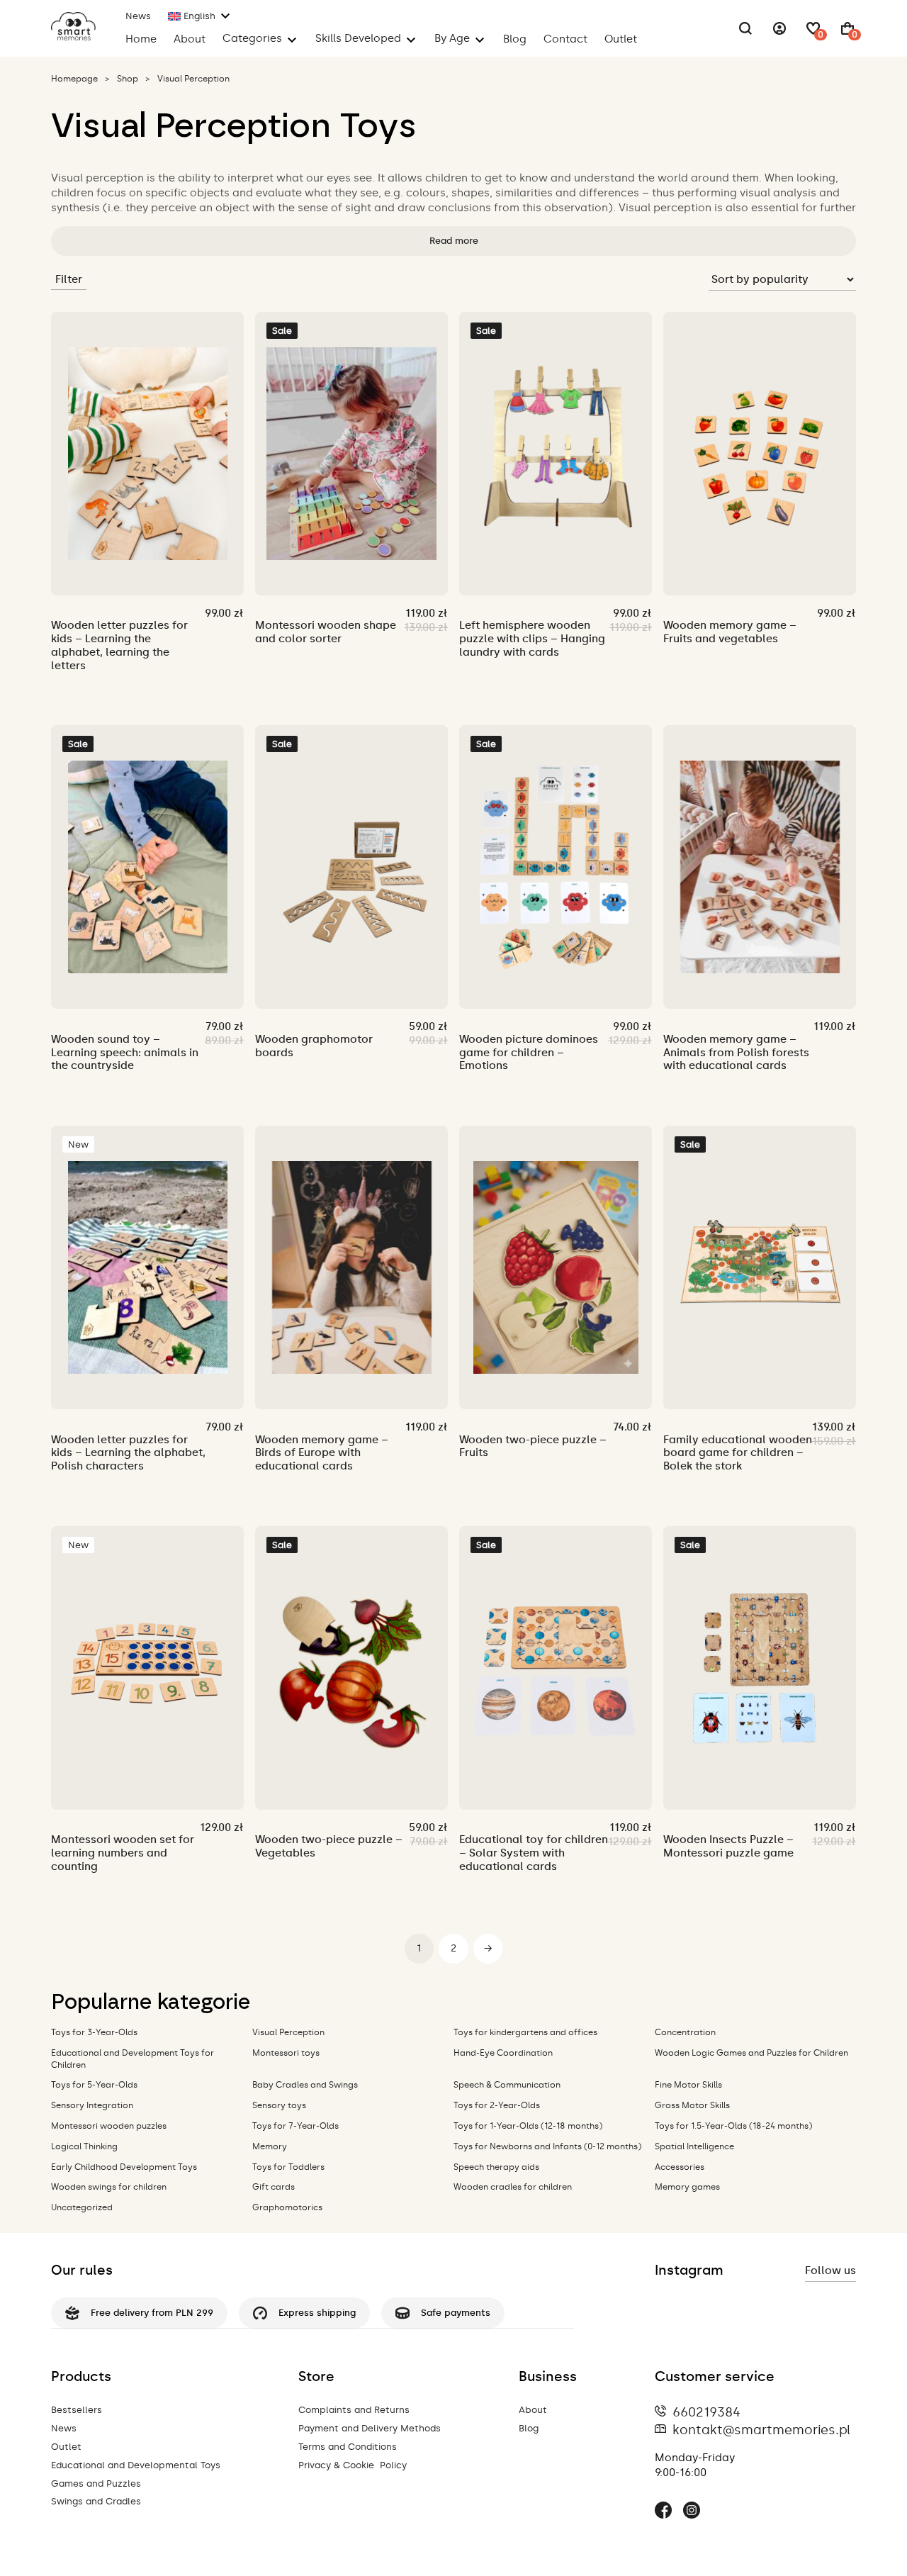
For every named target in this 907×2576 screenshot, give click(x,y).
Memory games (687, 2187)
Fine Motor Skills (688, 2085)
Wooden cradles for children (513, 2187)
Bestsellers (77, 2410)
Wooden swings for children (109, 2187)
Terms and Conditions (348, 2447)
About (190, 39)
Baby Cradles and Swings (305, 2085)
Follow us (830, 2270)
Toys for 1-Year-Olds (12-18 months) (528, 2126)
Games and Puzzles (96, 2483)
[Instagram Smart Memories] (692, 2512)
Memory (270, 2146)
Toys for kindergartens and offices (525, 2032)
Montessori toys (286, 2053)
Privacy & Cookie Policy (353, 2465)
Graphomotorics (287, 2207)
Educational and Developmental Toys (136, 2465)
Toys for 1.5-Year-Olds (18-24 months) (733, 2126)
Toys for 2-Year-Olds (497, 2105)
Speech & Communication (507, 2085)
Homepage (74, 79)
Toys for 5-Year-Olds (94, 2085)
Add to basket (117, 569)
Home (141, 39)
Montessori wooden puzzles (109, 2126)
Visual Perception (288, 2032)
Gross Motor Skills (692, 2105)
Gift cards (274, 2187)
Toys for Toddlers (288, 2167)
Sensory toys (279, 2105)
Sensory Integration (92, 2105)
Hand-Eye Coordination (503, 2053)
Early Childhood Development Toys (124, 2167)
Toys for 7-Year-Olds (295, 2126)
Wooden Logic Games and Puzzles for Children (751, 2053)
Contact (565, 39)
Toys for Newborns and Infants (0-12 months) (547, 2146)
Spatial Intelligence (694, 2146)
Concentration (685, 2032)
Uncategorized (82, 2207)
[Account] (779, 28)
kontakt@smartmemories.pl (761, 2430)
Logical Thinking (84, 2146)
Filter (69, 279)
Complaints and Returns (354, 2410)
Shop (128, 79)
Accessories (680, 2167)
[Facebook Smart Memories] (663, 2512)
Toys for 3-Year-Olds (94, 2032)
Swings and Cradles (96, 2501)
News (138, 16)
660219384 (706, 2412)
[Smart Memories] (73, 37)
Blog (515, 39)
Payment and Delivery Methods (370, 2428)
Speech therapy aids (496, 2167)
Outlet (621, 39)
